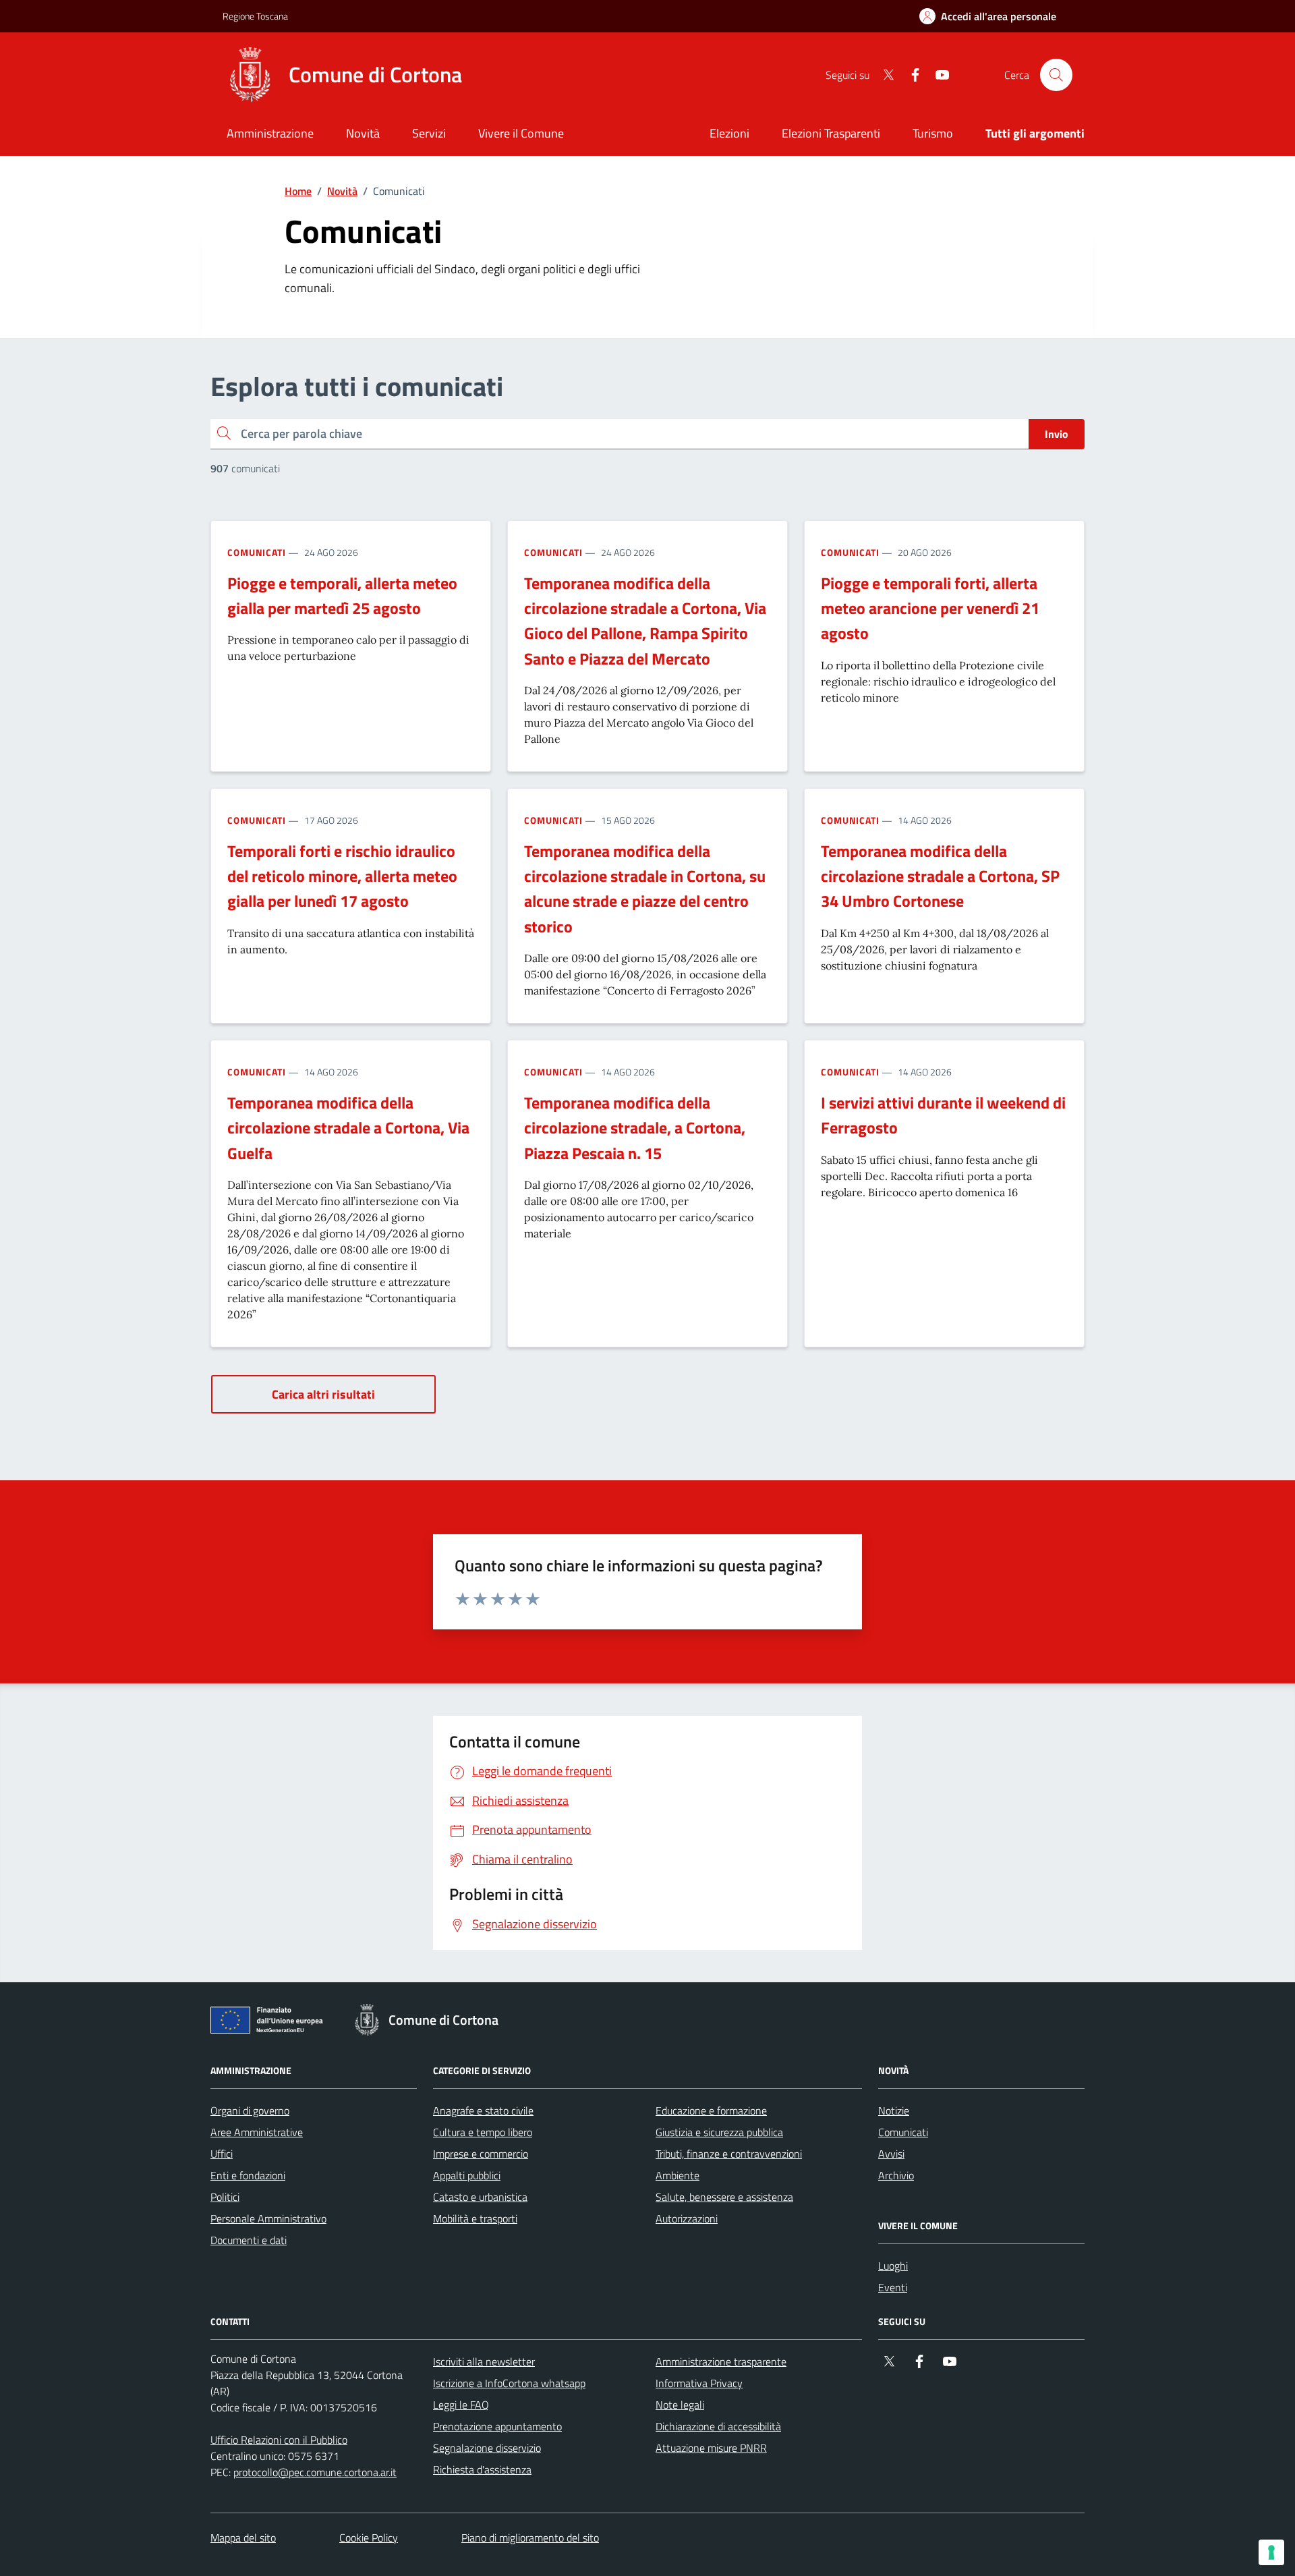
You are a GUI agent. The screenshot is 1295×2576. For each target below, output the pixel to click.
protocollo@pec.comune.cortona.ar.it (315, 2472)
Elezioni (729, 133)
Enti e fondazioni (248, 2175)
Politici (225, 2197)
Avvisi (891, 2154)
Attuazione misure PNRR (711, 2448)
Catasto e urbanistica (480, 2197)
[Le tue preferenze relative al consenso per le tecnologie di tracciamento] (1271, 2552)
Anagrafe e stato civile (483, 2110)
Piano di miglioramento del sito (530, 2538)
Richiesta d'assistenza (482, 2469)
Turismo (933, 133)
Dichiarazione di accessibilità (718, 2426)
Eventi (893, 2287)
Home (298, 191)
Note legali (680, 2405)
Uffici (222, 2154)
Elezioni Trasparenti (831, 133)
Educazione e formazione (711, 2110)
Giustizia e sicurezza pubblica (719, 2132)
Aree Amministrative (257, 2132)
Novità (342, 191)
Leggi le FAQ (461, 2405)
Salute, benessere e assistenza (724, 2197)
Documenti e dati (249, 2240)
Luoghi (893, 2266)
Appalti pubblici (467, 2175)
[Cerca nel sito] (1056, 75)
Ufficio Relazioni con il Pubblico (279, 2440)
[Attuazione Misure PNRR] (270, 2023)
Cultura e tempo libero (483, 2132)
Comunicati (257, 552)
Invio (1057, 434)
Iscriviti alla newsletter (484, 2361)
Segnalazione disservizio (487, 2448)
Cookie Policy (369, 2538)
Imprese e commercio (481, 2154)
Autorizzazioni (687, 2218)
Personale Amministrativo (268, 2218)
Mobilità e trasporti (475, 2218)
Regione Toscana (255, 16)
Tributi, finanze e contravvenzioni (729, 2154)
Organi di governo (250, 2110)
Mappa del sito (243, 2538)
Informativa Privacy (699, 2383)
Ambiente (678, 2175)
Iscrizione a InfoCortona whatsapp (509, 2383)
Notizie (894, 2110)
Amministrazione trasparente (721, 2361)
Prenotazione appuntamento (497, 2426)
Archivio (896, 2175)
